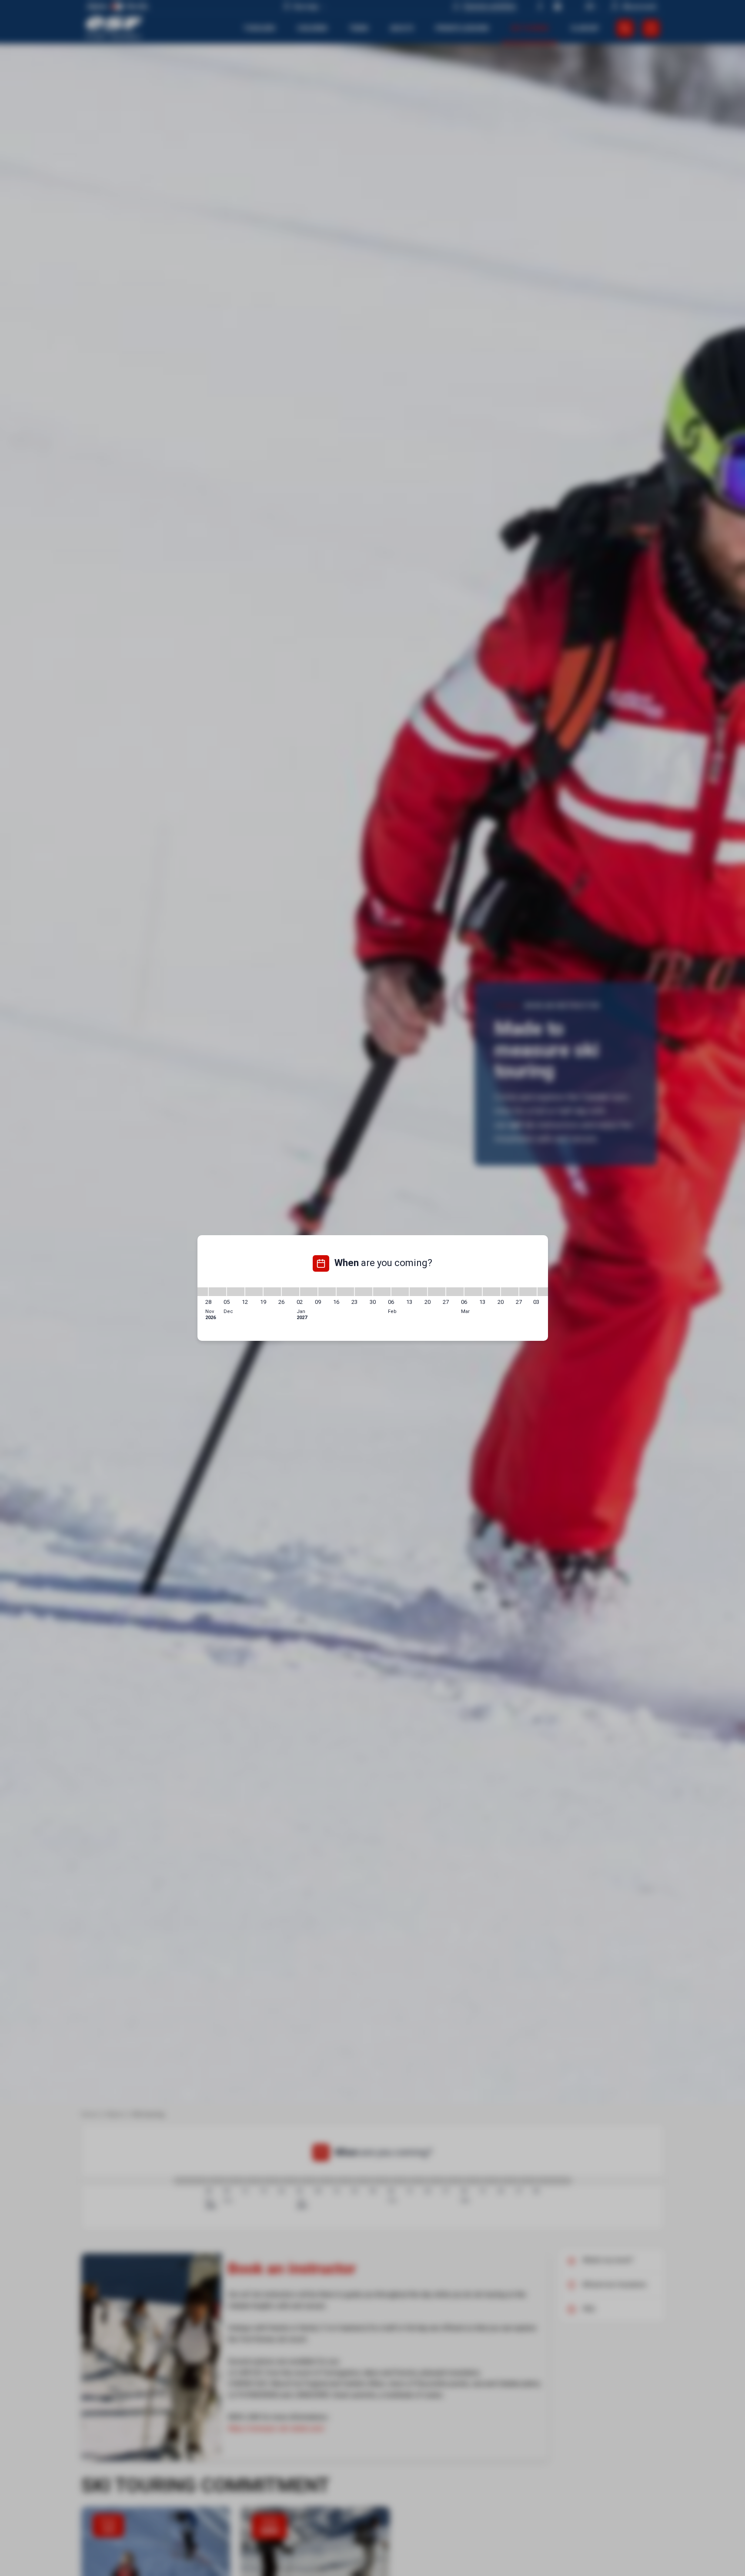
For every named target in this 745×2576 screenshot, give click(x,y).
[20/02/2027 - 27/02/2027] (437, 1292)
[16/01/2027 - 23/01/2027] (345, 1292)
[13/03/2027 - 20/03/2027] (491, 1292)
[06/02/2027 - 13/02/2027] (400, 1292)
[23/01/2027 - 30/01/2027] (364, 1292)
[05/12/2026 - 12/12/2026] (236, 1292)
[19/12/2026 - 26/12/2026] (272, 1292)
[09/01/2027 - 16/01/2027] (327, 1292)
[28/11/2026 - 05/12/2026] (217, 1292)
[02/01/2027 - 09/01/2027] (309, 1292)
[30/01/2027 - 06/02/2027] (382, 1292)
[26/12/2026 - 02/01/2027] (291, 1292)
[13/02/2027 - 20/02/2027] (418, 1292)
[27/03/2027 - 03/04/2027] (528, 1292)
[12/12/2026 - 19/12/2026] (254, 1292)
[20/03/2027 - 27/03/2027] (510, 1292)
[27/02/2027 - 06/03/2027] (455, 1292)
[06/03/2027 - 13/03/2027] (473, 1292)
